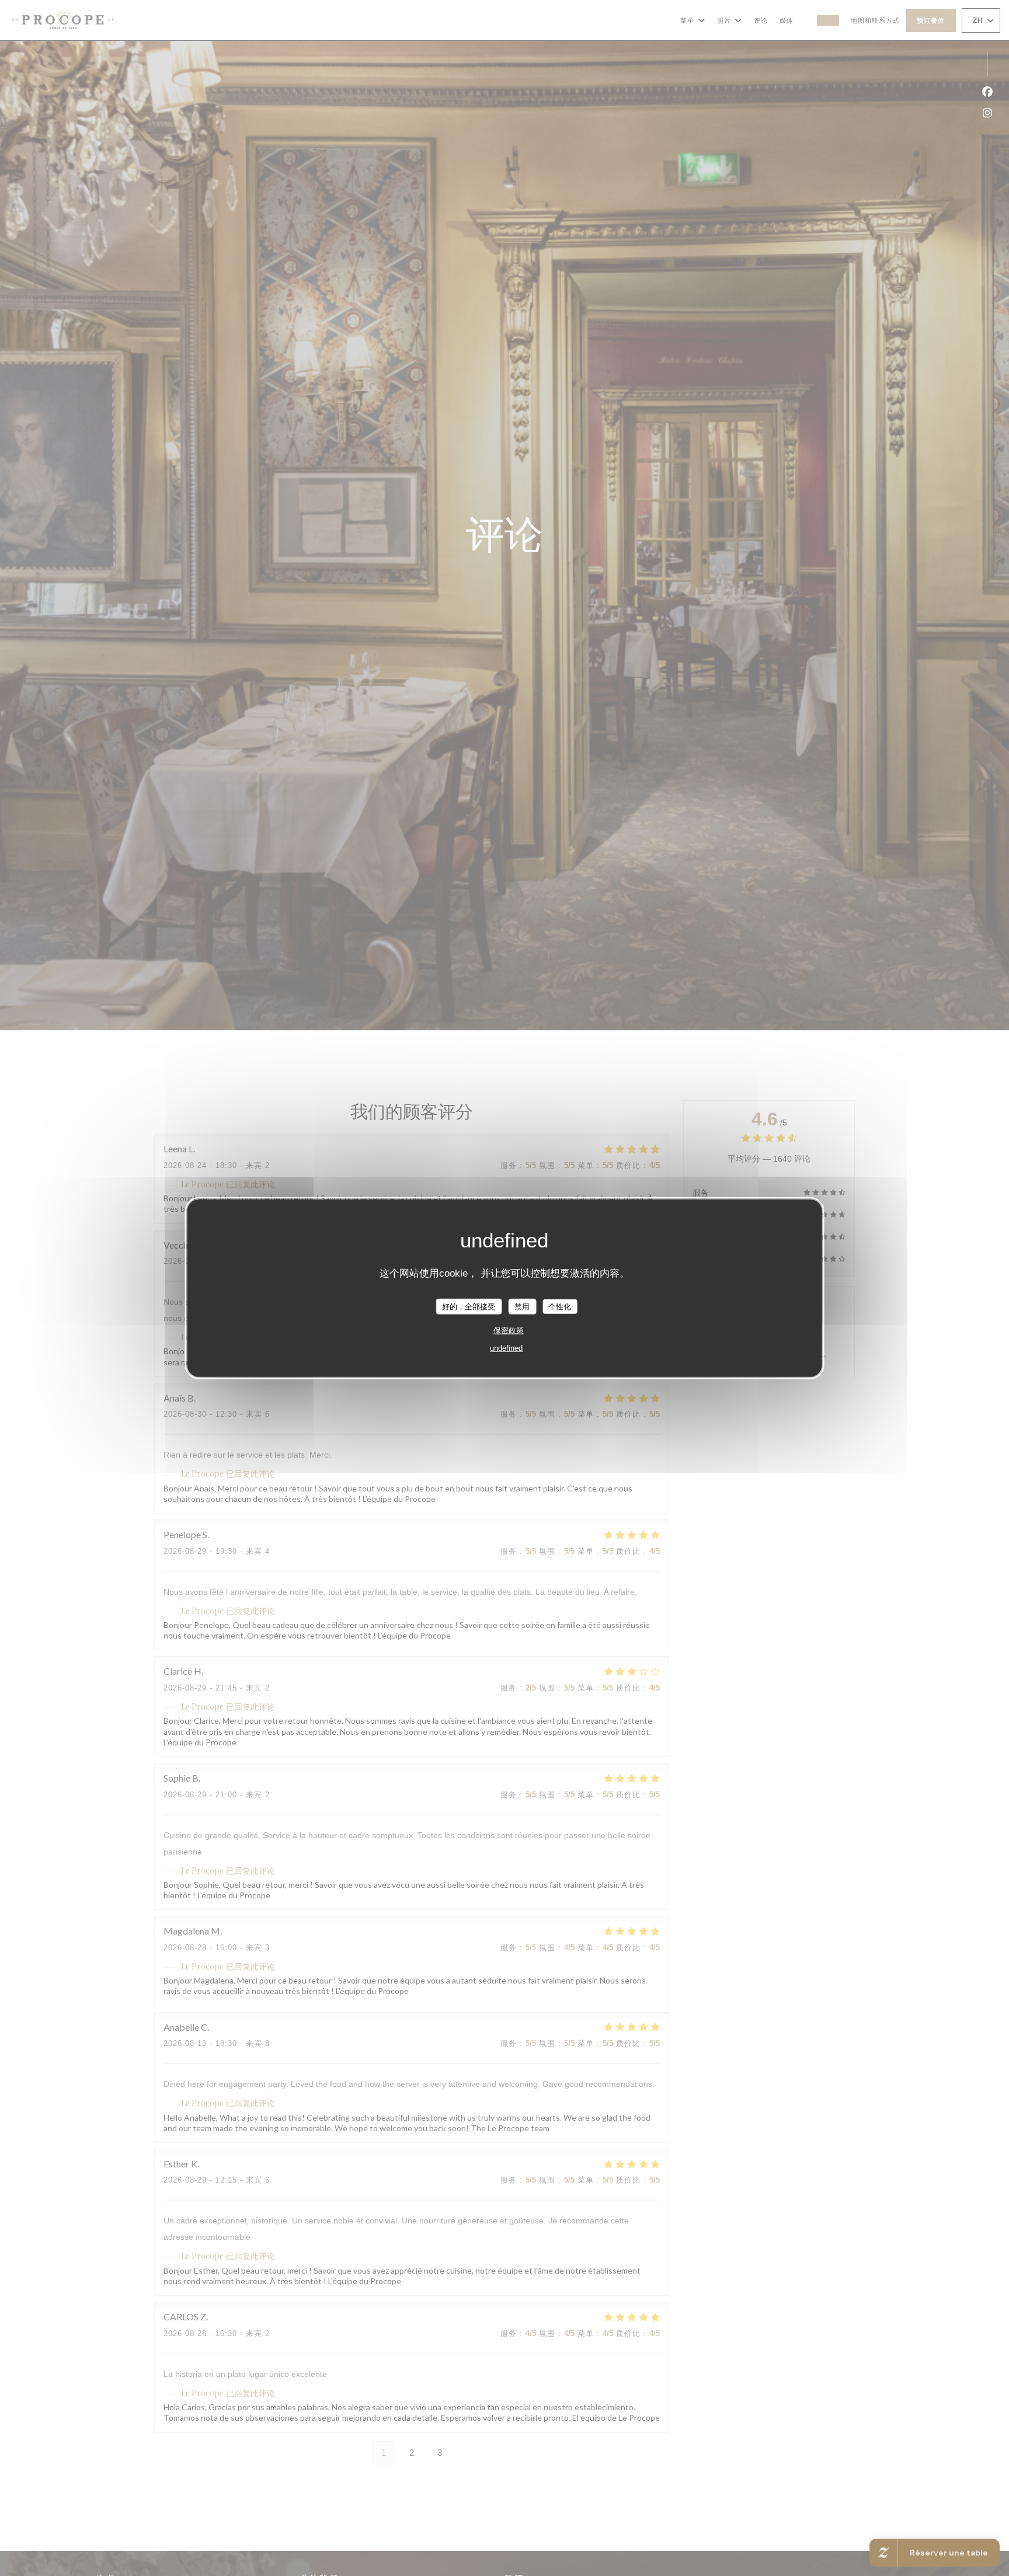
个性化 (560, 1306)
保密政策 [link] (509, 1331)
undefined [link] (506, 1348)
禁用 (522, 1306)
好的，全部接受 (469, 1306)
